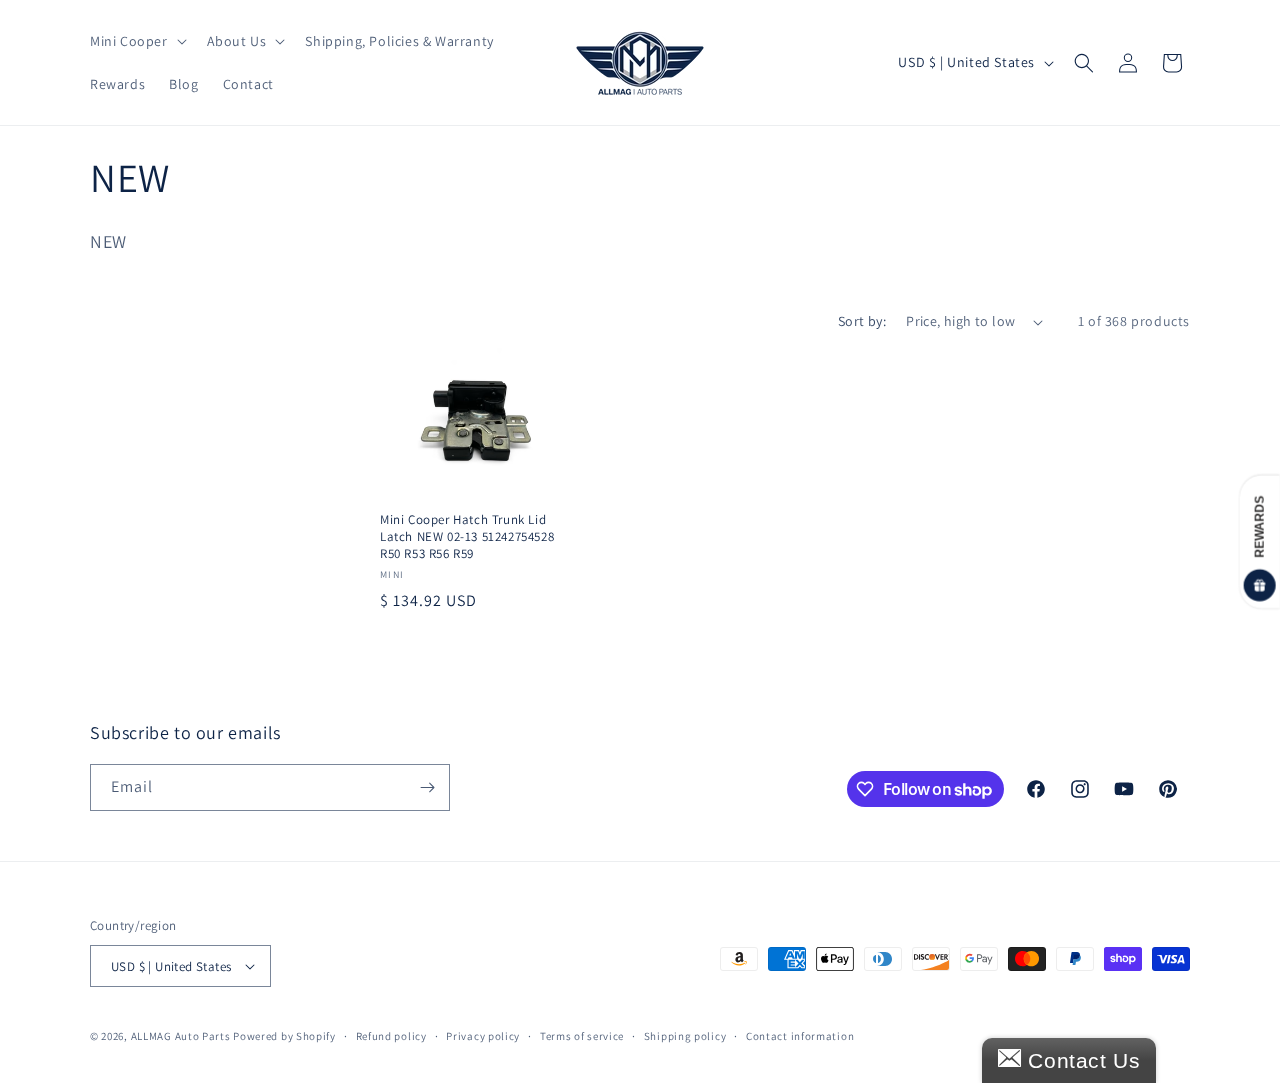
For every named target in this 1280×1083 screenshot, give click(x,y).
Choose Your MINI (164, 487)
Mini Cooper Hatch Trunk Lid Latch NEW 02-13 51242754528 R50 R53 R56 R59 (467, 537)
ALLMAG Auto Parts (181, 1036)
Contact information (800, 1036)
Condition (132, 404)
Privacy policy (483, 1036)
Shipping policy (685, 1036)
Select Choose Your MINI (186, 528)
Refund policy (391, 1036)
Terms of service (582, 1036)
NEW (130, 443)
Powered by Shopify (284, 1036)
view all (312, 351)
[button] (136, 41)
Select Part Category (172, 615)
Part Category (149, 573)
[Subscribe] (427, 787)
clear (320, 400)
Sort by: (862, 321)
